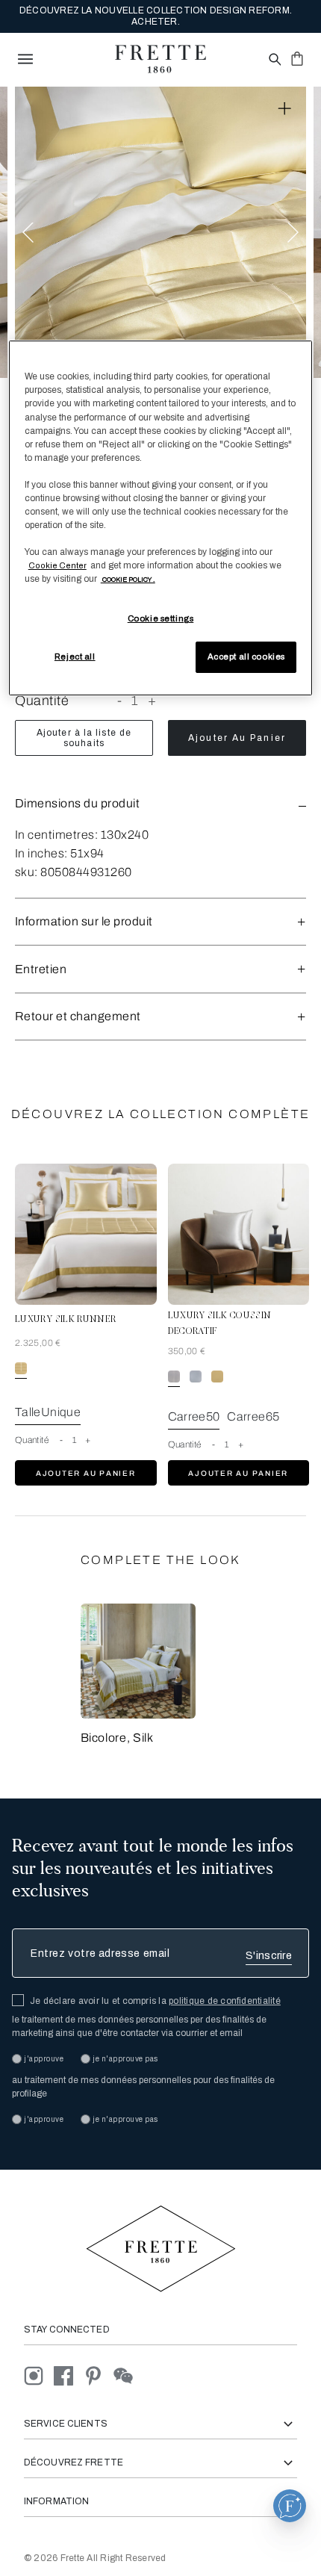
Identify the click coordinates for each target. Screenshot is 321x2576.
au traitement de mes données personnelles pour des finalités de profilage (143, 2087)
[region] (161, 518)
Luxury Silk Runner (65, 1320)
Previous (28, 232)
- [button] (120, 701)
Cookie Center (57, 565)
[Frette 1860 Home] (160, 59)
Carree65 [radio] (253, 1416)
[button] (160, 803)
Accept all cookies (246, 657)
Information (56, 2501)
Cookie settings (161, 618)
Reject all (75, 657)
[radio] (196, 1377)
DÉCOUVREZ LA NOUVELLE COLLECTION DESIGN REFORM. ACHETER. (156, 16)
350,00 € (187, 1351)
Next (293, 232)
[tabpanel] (160, 232)
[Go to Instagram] (39, 2375)
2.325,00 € (38, 1343)
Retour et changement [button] (78, 1016)
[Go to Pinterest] (99, 2375)
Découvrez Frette (74, 2462)
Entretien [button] (41, 969)
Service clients (66, 2424)
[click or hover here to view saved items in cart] (297, 58)
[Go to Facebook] (69, 2375)
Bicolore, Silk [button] (117, 1738)
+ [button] (152, 701)
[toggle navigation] (25, 59)
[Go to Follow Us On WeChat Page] (127, 2375)
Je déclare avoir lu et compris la (155, 2001)
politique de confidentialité (225, 2001)
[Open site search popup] (274, 60)
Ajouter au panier (237, 738)
